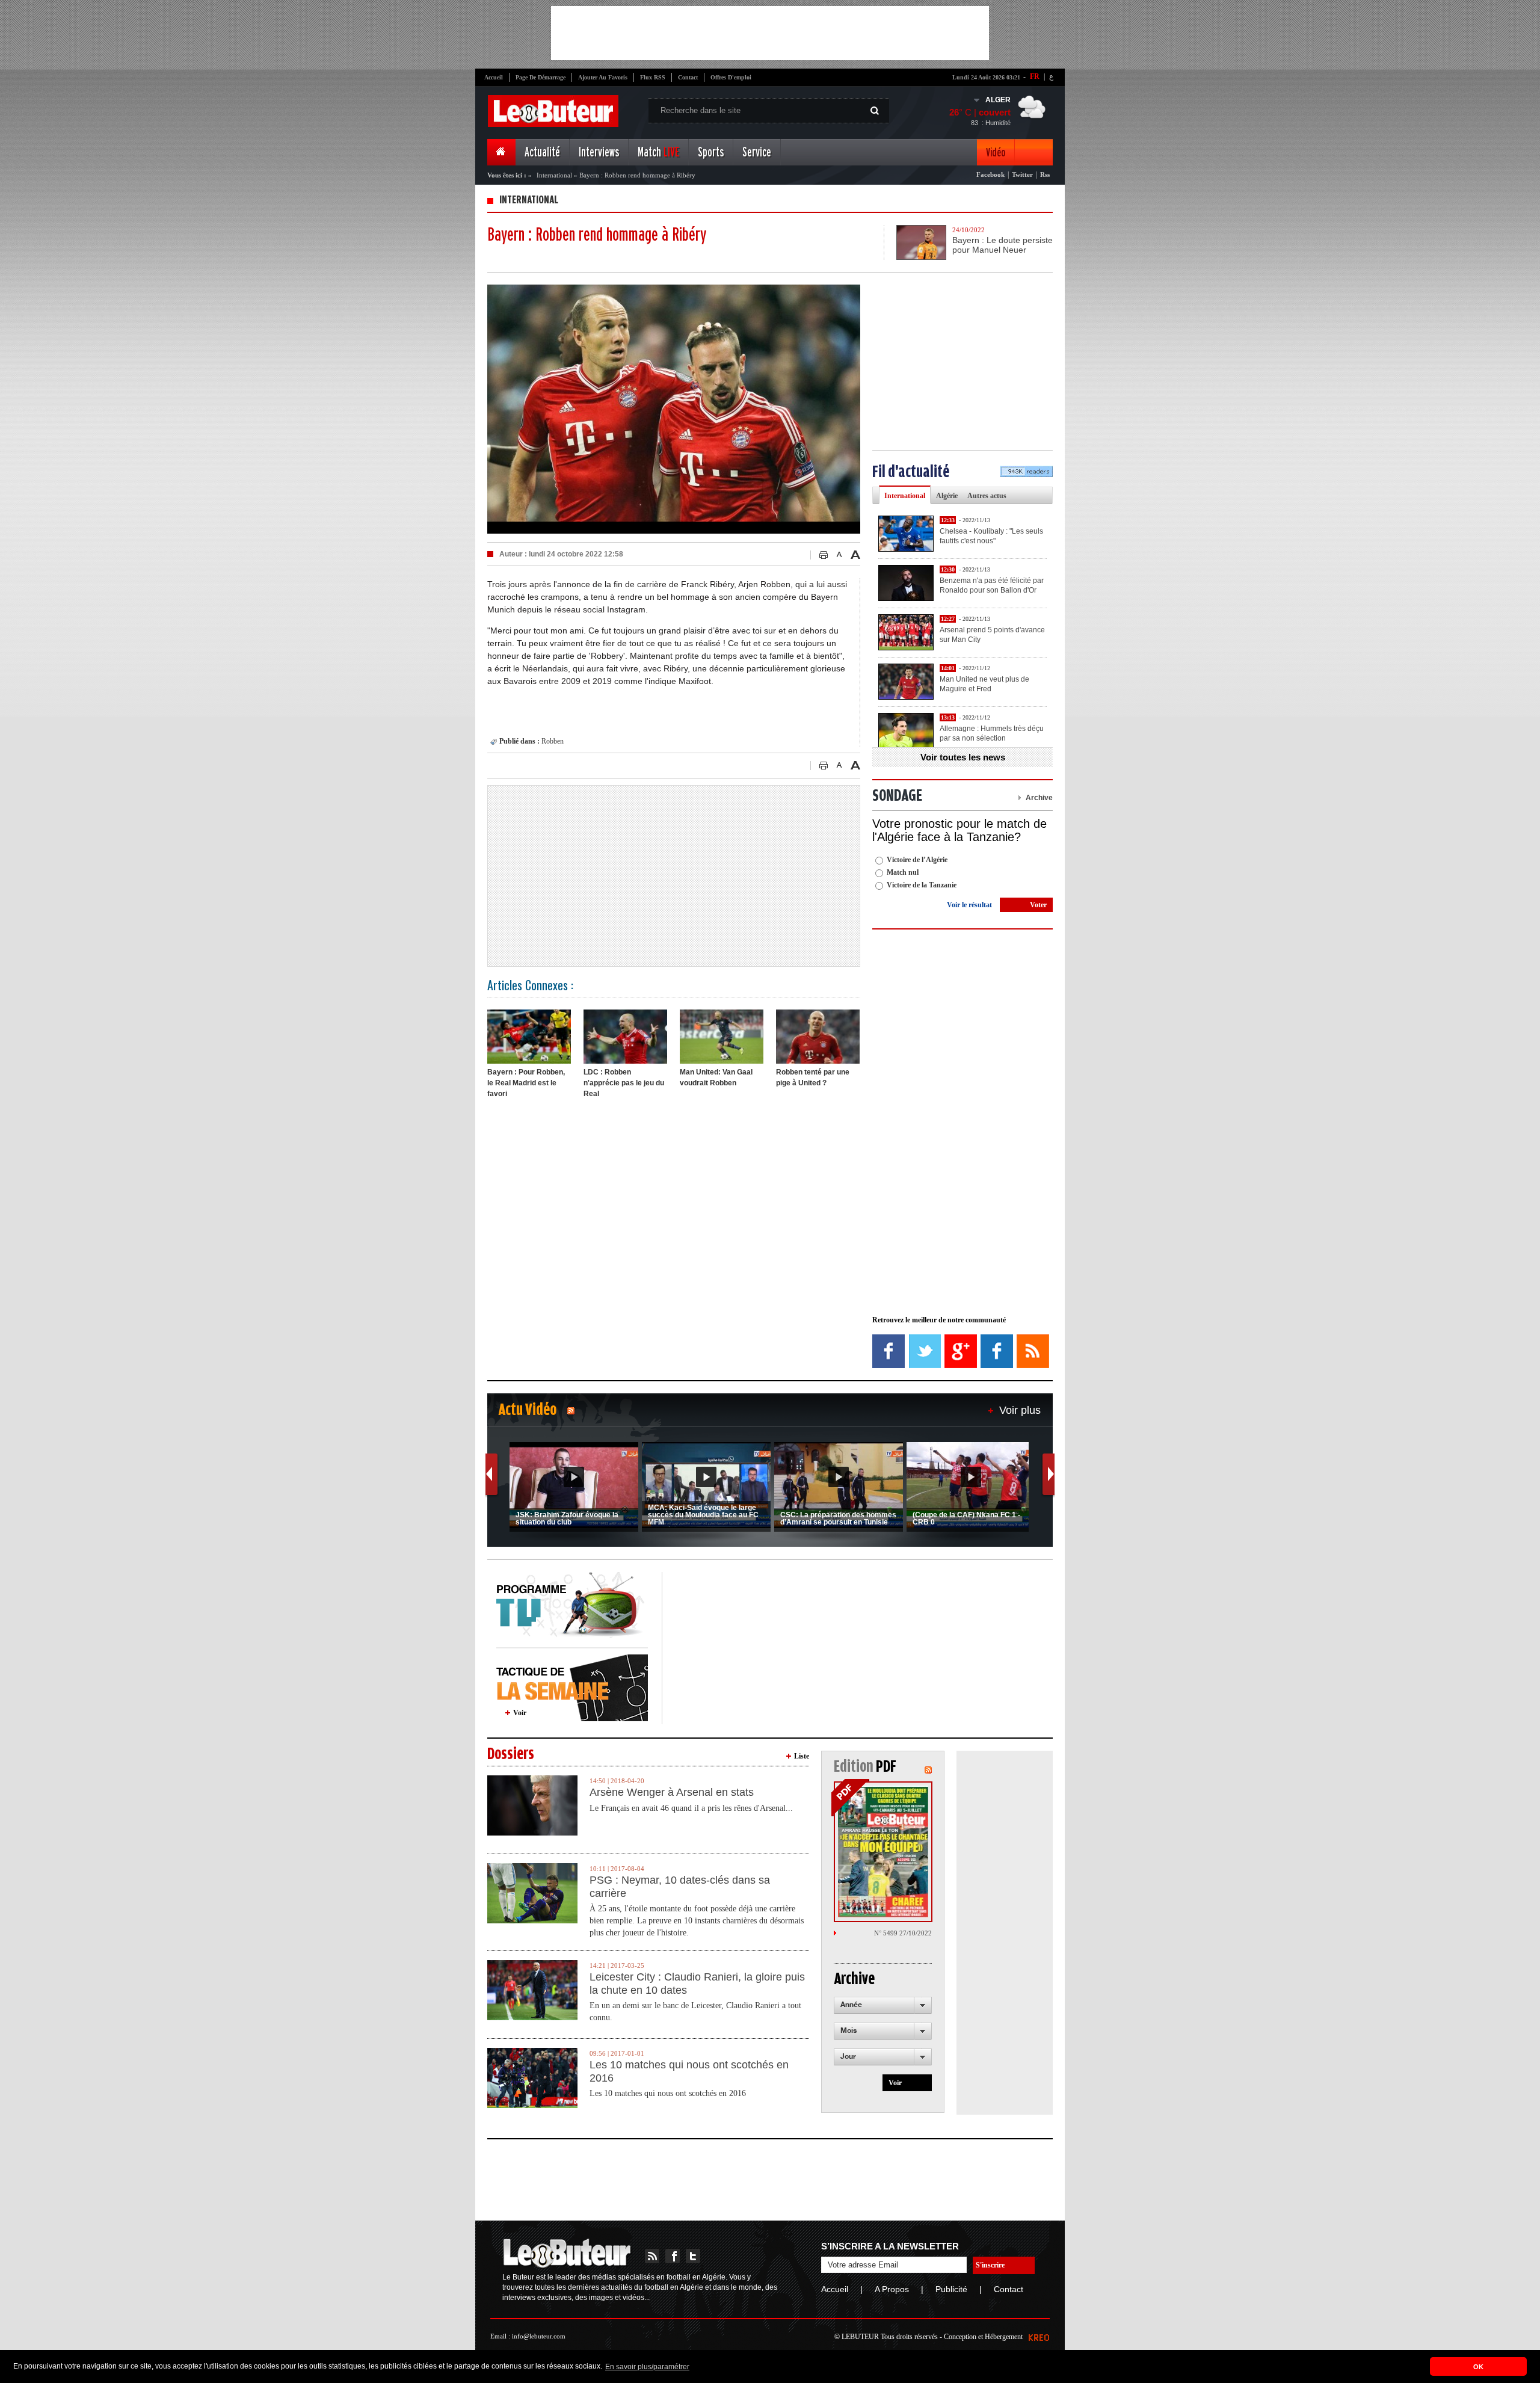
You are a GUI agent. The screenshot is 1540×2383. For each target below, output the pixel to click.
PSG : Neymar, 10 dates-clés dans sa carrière (680, 1887)
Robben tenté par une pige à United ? (813, 1077)
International (554, 175)
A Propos (892, 2289)
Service (757, 153)
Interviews (599, 153)
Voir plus (1020, 1410)
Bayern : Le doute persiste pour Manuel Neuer (1003, 245)
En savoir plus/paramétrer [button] (647, 2367)
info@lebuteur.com (539, 2336)
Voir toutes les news (963, 757)
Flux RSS (653, 77)
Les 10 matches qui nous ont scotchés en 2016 (689, 2071)
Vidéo (996, 153)
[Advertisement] (770, 33)
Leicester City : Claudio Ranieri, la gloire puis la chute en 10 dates (697, 1984)
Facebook (990, 174)
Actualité (542, 153)
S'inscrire (990, 2265)
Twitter (1022, 174)
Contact (688, 77)
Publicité (951, 2289)
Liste (802, 1756)
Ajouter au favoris (603, 77)
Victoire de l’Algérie (917, 860)
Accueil (494, 77)
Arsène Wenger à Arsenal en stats (672, 1792)
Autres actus (987, 496)
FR (1035, 76)
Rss (1045, 174)
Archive (1039, 798)
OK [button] (1478, 2367)
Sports (711, 153)
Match (658, 153)
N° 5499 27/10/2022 (903, 1933)
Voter (1038, 905)
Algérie (947, 496)
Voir (520, 1713)
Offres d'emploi (731, 77)
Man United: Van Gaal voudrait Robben (716, 1077)
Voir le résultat (969, 905)
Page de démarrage (541, 77)
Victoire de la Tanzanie (922, 885)
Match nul (903, 872)
